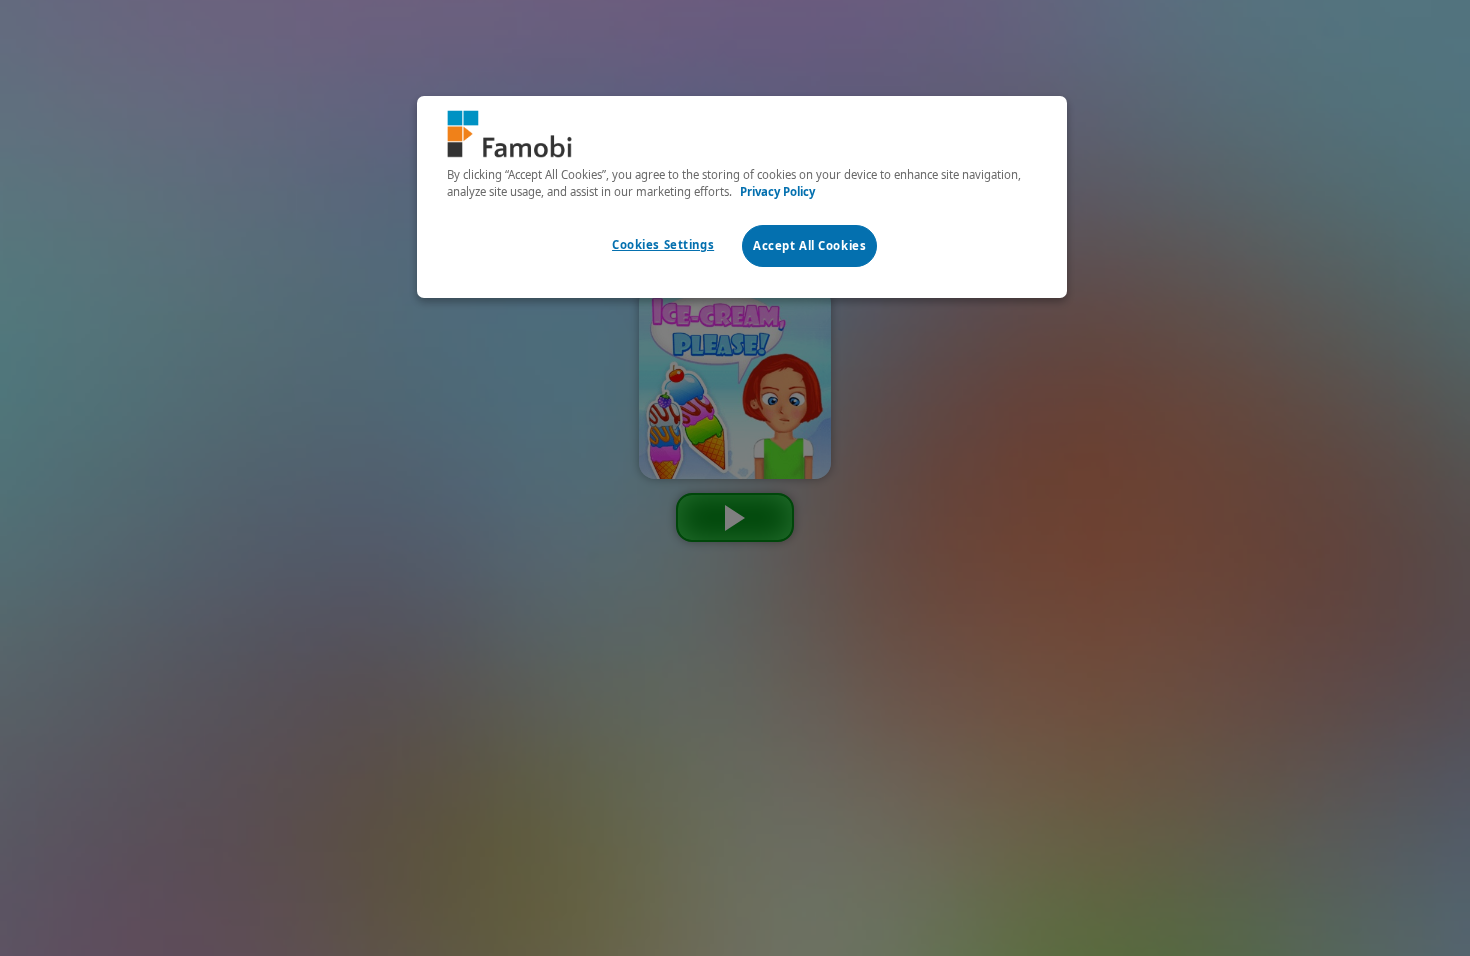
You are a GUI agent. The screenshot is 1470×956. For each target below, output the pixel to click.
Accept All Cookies (809, 245)
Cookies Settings (663, 244)
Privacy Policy (777, 191)
